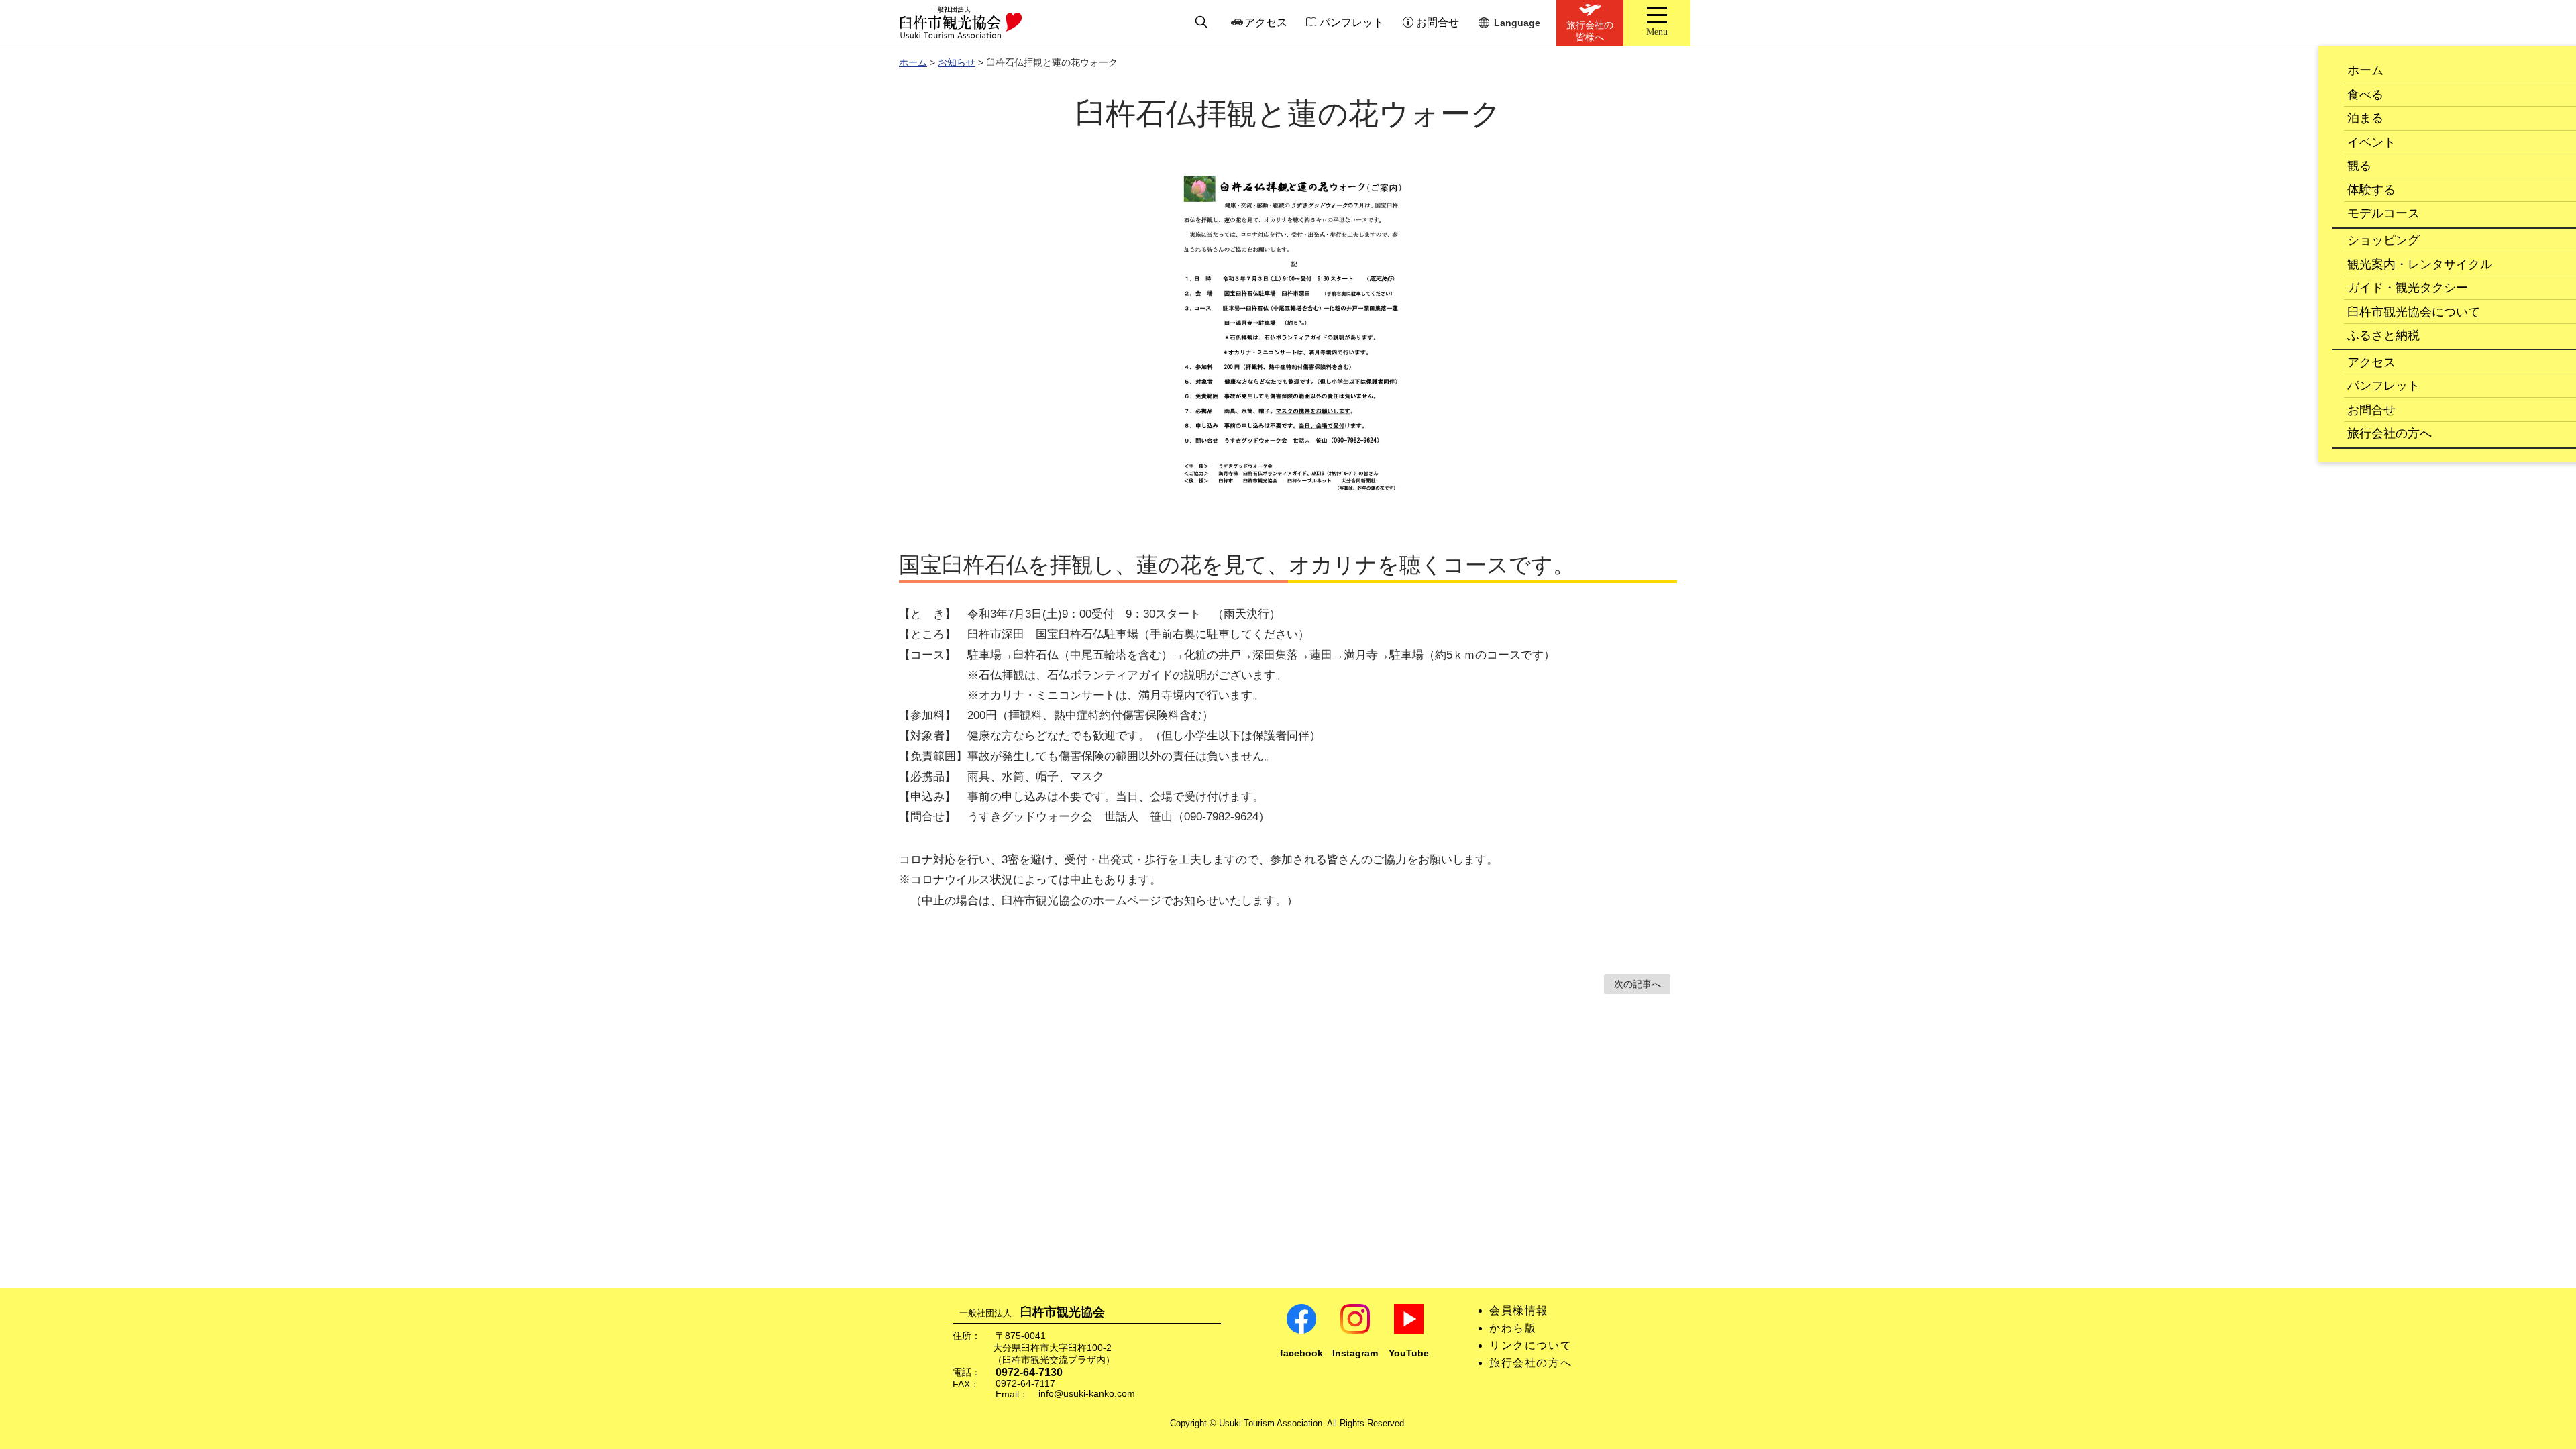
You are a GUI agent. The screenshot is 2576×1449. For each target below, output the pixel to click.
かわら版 (1513, 1328)
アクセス (1266, 22)
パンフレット (1352, 22)
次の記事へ (1638, 984)
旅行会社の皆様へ (1590, 31)
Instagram (1355, 1353)
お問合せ (1438, 22)
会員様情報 (1519, 1310)
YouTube (1409, 1353)
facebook (1301, 1353)
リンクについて (1531, 1345)
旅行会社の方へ (1531, 1363)
